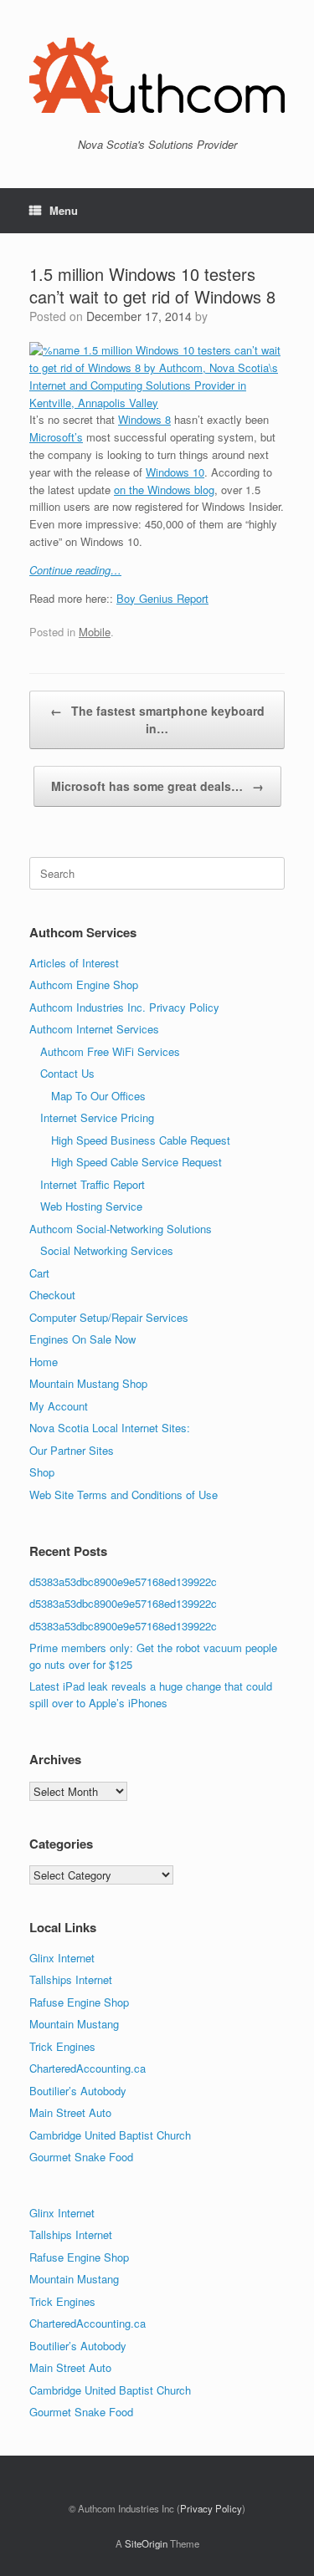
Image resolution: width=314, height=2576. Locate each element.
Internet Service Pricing (97, 1117)
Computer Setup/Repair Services (109, 1317)
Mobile (95, 632)
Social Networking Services (107, 1250)
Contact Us (67, 1073)
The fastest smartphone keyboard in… (157, 719)
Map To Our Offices (98, 1096)
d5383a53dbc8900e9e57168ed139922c (123, 1581)
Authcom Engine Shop (84, 984)
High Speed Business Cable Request (141, 1140)
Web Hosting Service (91, 1206)
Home (44, 1362)
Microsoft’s (56, 437)
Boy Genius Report (162, 598)
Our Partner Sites (72, 1450)
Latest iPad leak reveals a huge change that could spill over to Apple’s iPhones (151, 1694)
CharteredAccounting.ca (88, 2068)
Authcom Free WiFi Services (110, 1051)
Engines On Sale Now (82, 1339)
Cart (39, 1273)
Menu (64, 210)
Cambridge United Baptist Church (110, 2135)
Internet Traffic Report (93, 1184)
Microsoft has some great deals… (157, 786)
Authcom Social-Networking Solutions (121, 1229)
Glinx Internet (62, 1958)
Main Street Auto (70, 2112)
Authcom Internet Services (94, 1029)
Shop (42, 1472)
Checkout (52, 1295)
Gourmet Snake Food (81, 2157)
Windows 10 (175, 472)
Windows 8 (144, 419)
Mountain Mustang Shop (88, 1383)
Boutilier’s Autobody (78, 2091)
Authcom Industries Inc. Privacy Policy (124, 1007)
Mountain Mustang (74, 2024)
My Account (59, 1406)
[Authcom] (157, 75)
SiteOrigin (146, 2543)
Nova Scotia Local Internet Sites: (110, 1428)
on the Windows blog (164, 490)
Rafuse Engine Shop (79, 2002)
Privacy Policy (211, 2508)
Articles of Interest (74, 963)
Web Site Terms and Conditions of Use (124, 1495)
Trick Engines (62, 2046)
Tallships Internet (71, 1979)
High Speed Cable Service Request (136, 1162)
